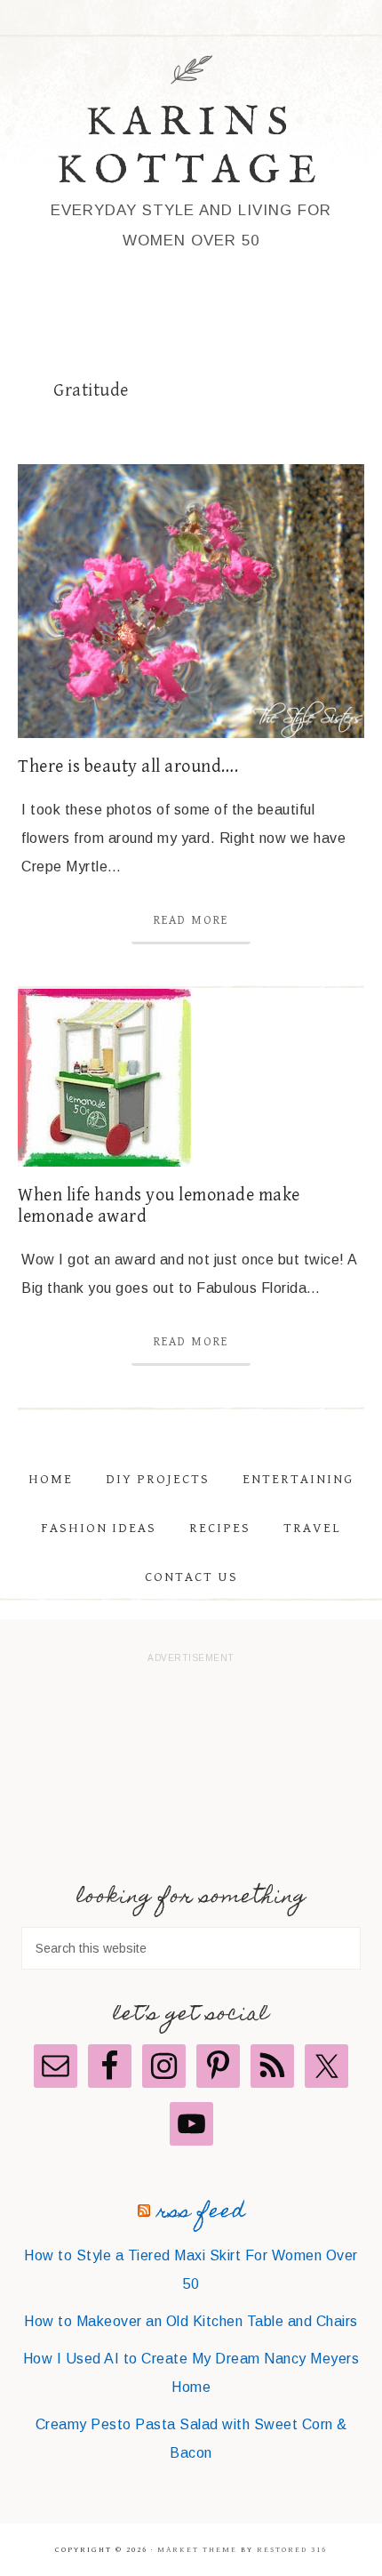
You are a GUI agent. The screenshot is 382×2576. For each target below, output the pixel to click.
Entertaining (298, 1479)
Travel (312, 1528)
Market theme (197, 2550)
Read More (191, 920)
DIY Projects (158, 1479)
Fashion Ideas (99, 1528)
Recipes (220, 1528)
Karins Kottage (191, 147)
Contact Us (191, 1577)
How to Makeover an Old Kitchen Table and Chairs (191, 2321)
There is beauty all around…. (128, 767)
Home (51, 1479)
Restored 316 (292, 2550)
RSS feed (201, 2213)
